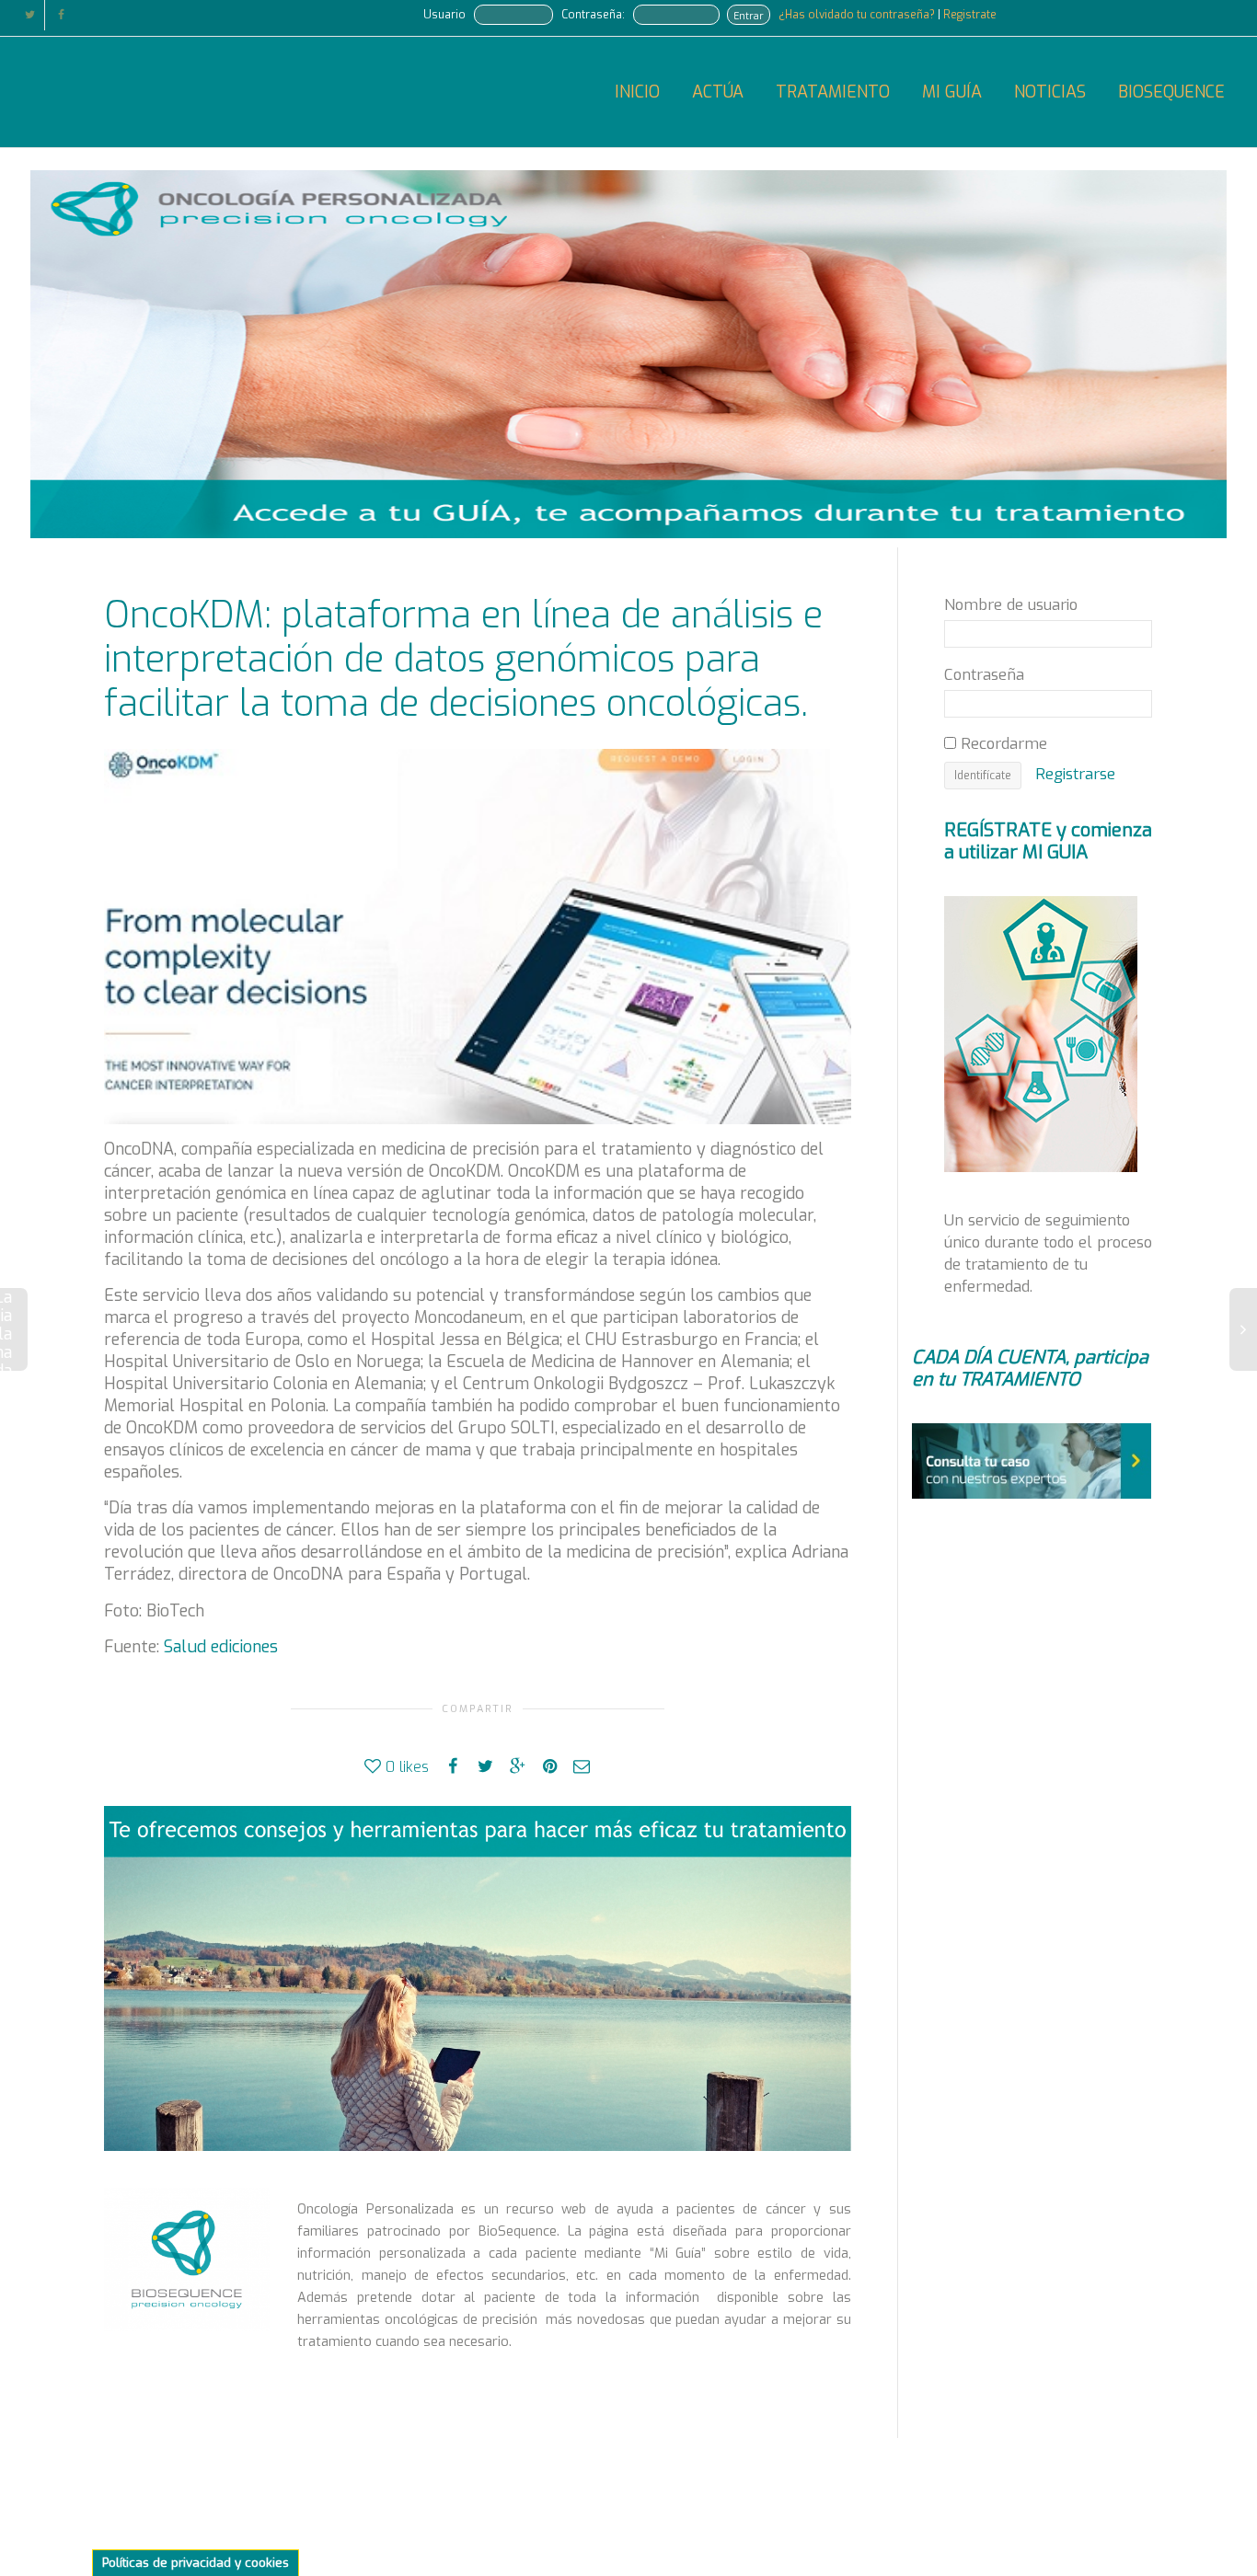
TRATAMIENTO (833, 92)
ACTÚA (718, 92)
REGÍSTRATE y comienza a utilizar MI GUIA (1048, 841)
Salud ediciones (221, 1647)
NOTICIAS (1050, 92)
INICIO (637, 92)
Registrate (970, 15)
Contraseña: (593, 15)
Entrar (749, 16)
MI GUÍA (952, 92)
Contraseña (984, 674)
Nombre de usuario (1011, 604)
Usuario (444, 15)
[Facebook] (61, 15)
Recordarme (1002, 743)
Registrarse (1075, 774)
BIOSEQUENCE (1171, 92)
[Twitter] (30, 15)
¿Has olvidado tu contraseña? (858, 15)
